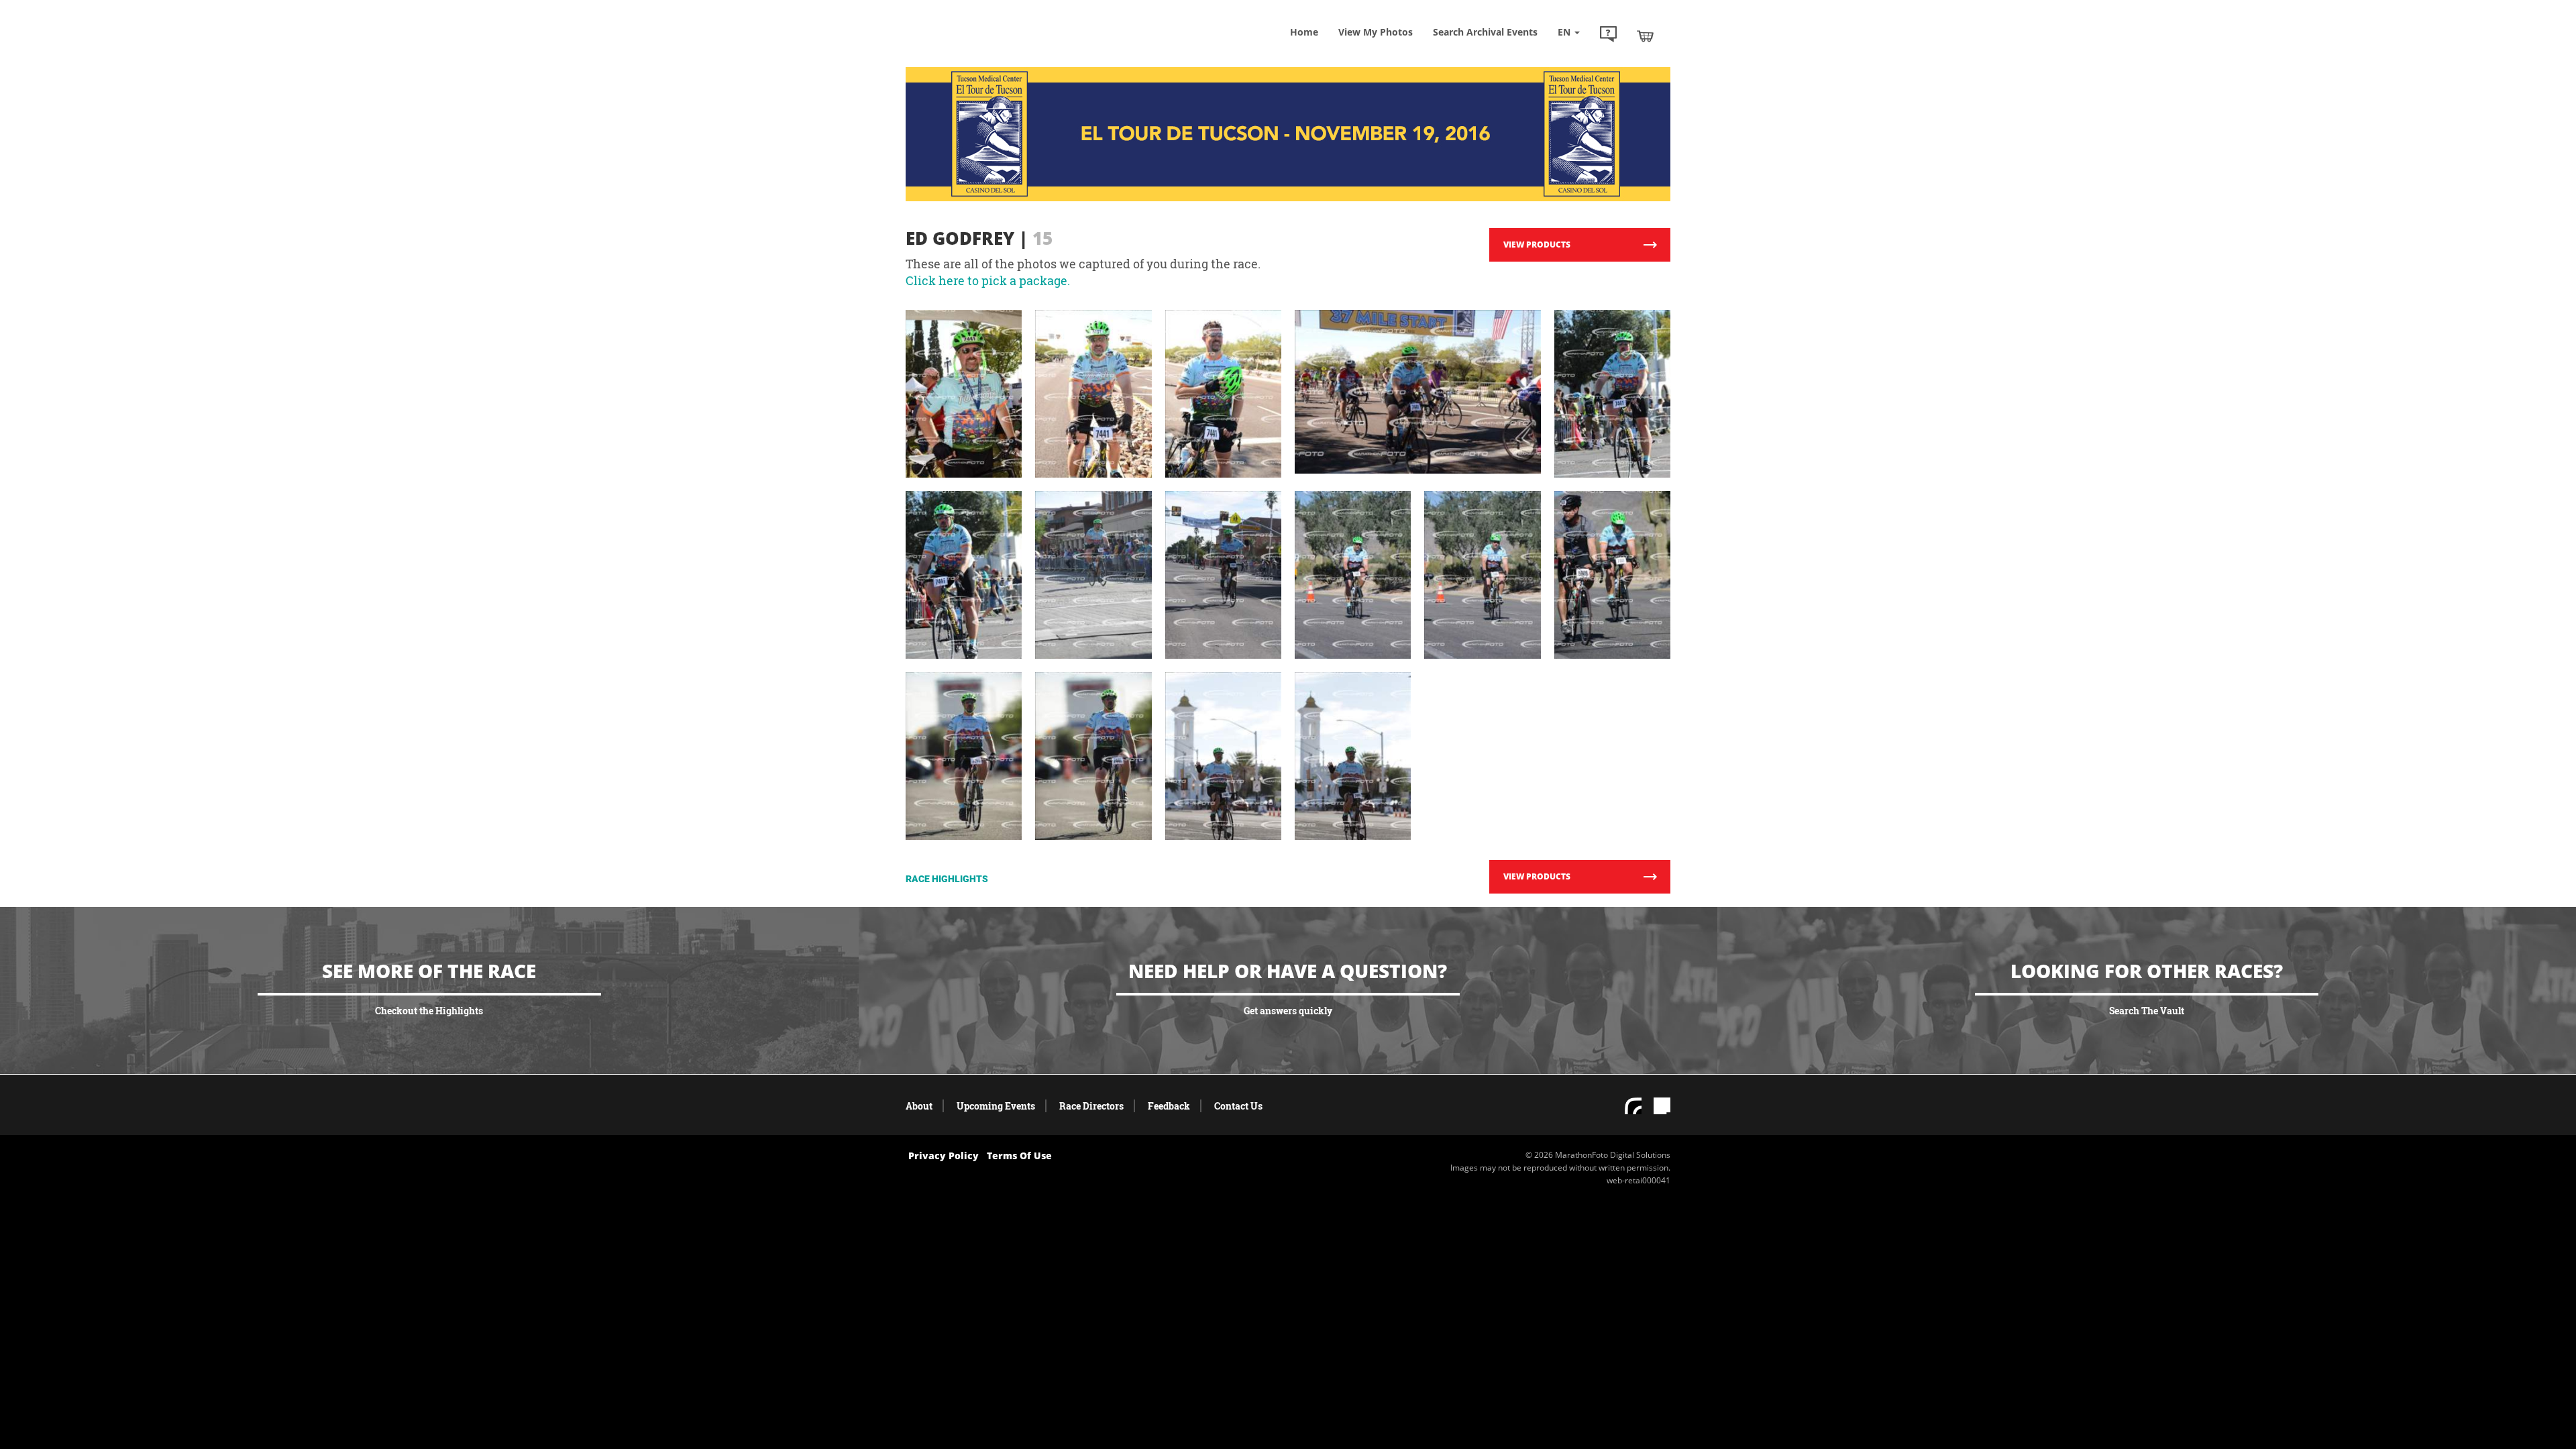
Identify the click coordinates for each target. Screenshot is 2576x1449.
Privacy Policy (944, 1156)
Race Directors (1091, 1106)
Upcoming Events (996, 1106)
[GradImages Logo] (1003, 49)
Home (1304, 32)
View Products (1537, 245)
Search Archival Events (1485, 32)
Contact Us (1238, 1106)
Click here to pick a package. (988, 280)
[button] (1608, 36)
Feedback (1169, 1106)
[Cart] (1645, 36)
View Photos (1376, 32)
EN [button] (1565, 32)
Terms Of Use (1019, 1156)
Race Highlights (947, 879)
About (919, 1106)
